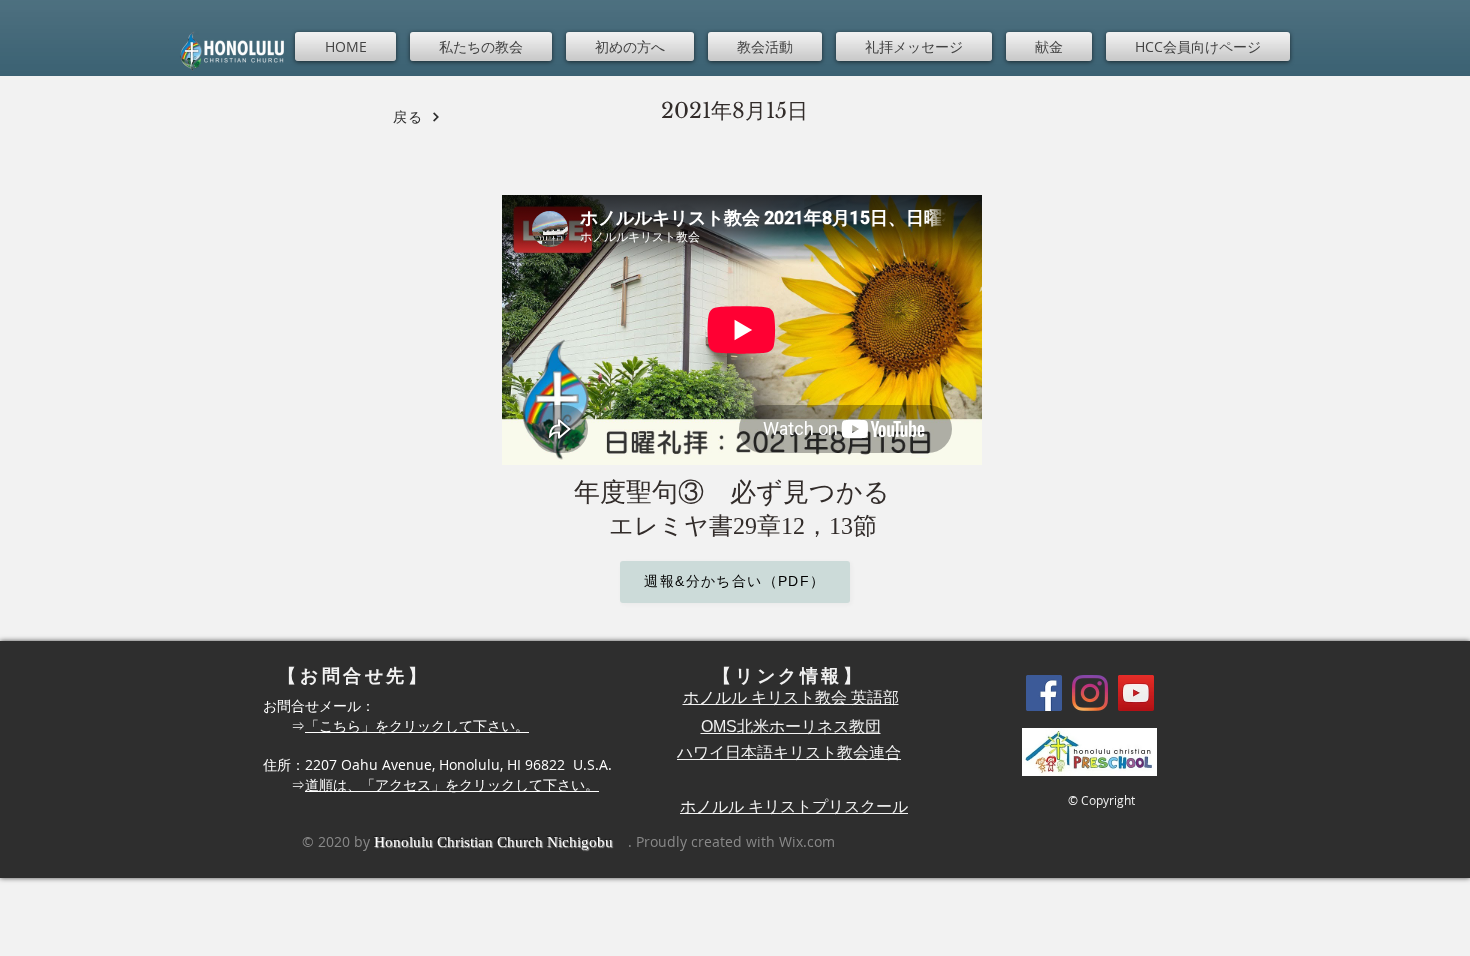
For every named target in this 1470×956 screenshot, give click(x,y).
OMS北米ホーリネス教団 (791, 726)
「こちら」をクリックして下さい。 (417, 725)
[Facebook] (1044, 693)
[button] (481, 46)
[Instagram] (1090, 693)
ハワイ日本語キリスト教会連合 (789, 752)
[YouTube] (1136, 693)
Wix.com (807, 841)
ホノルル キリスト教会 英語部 (791, 697)
